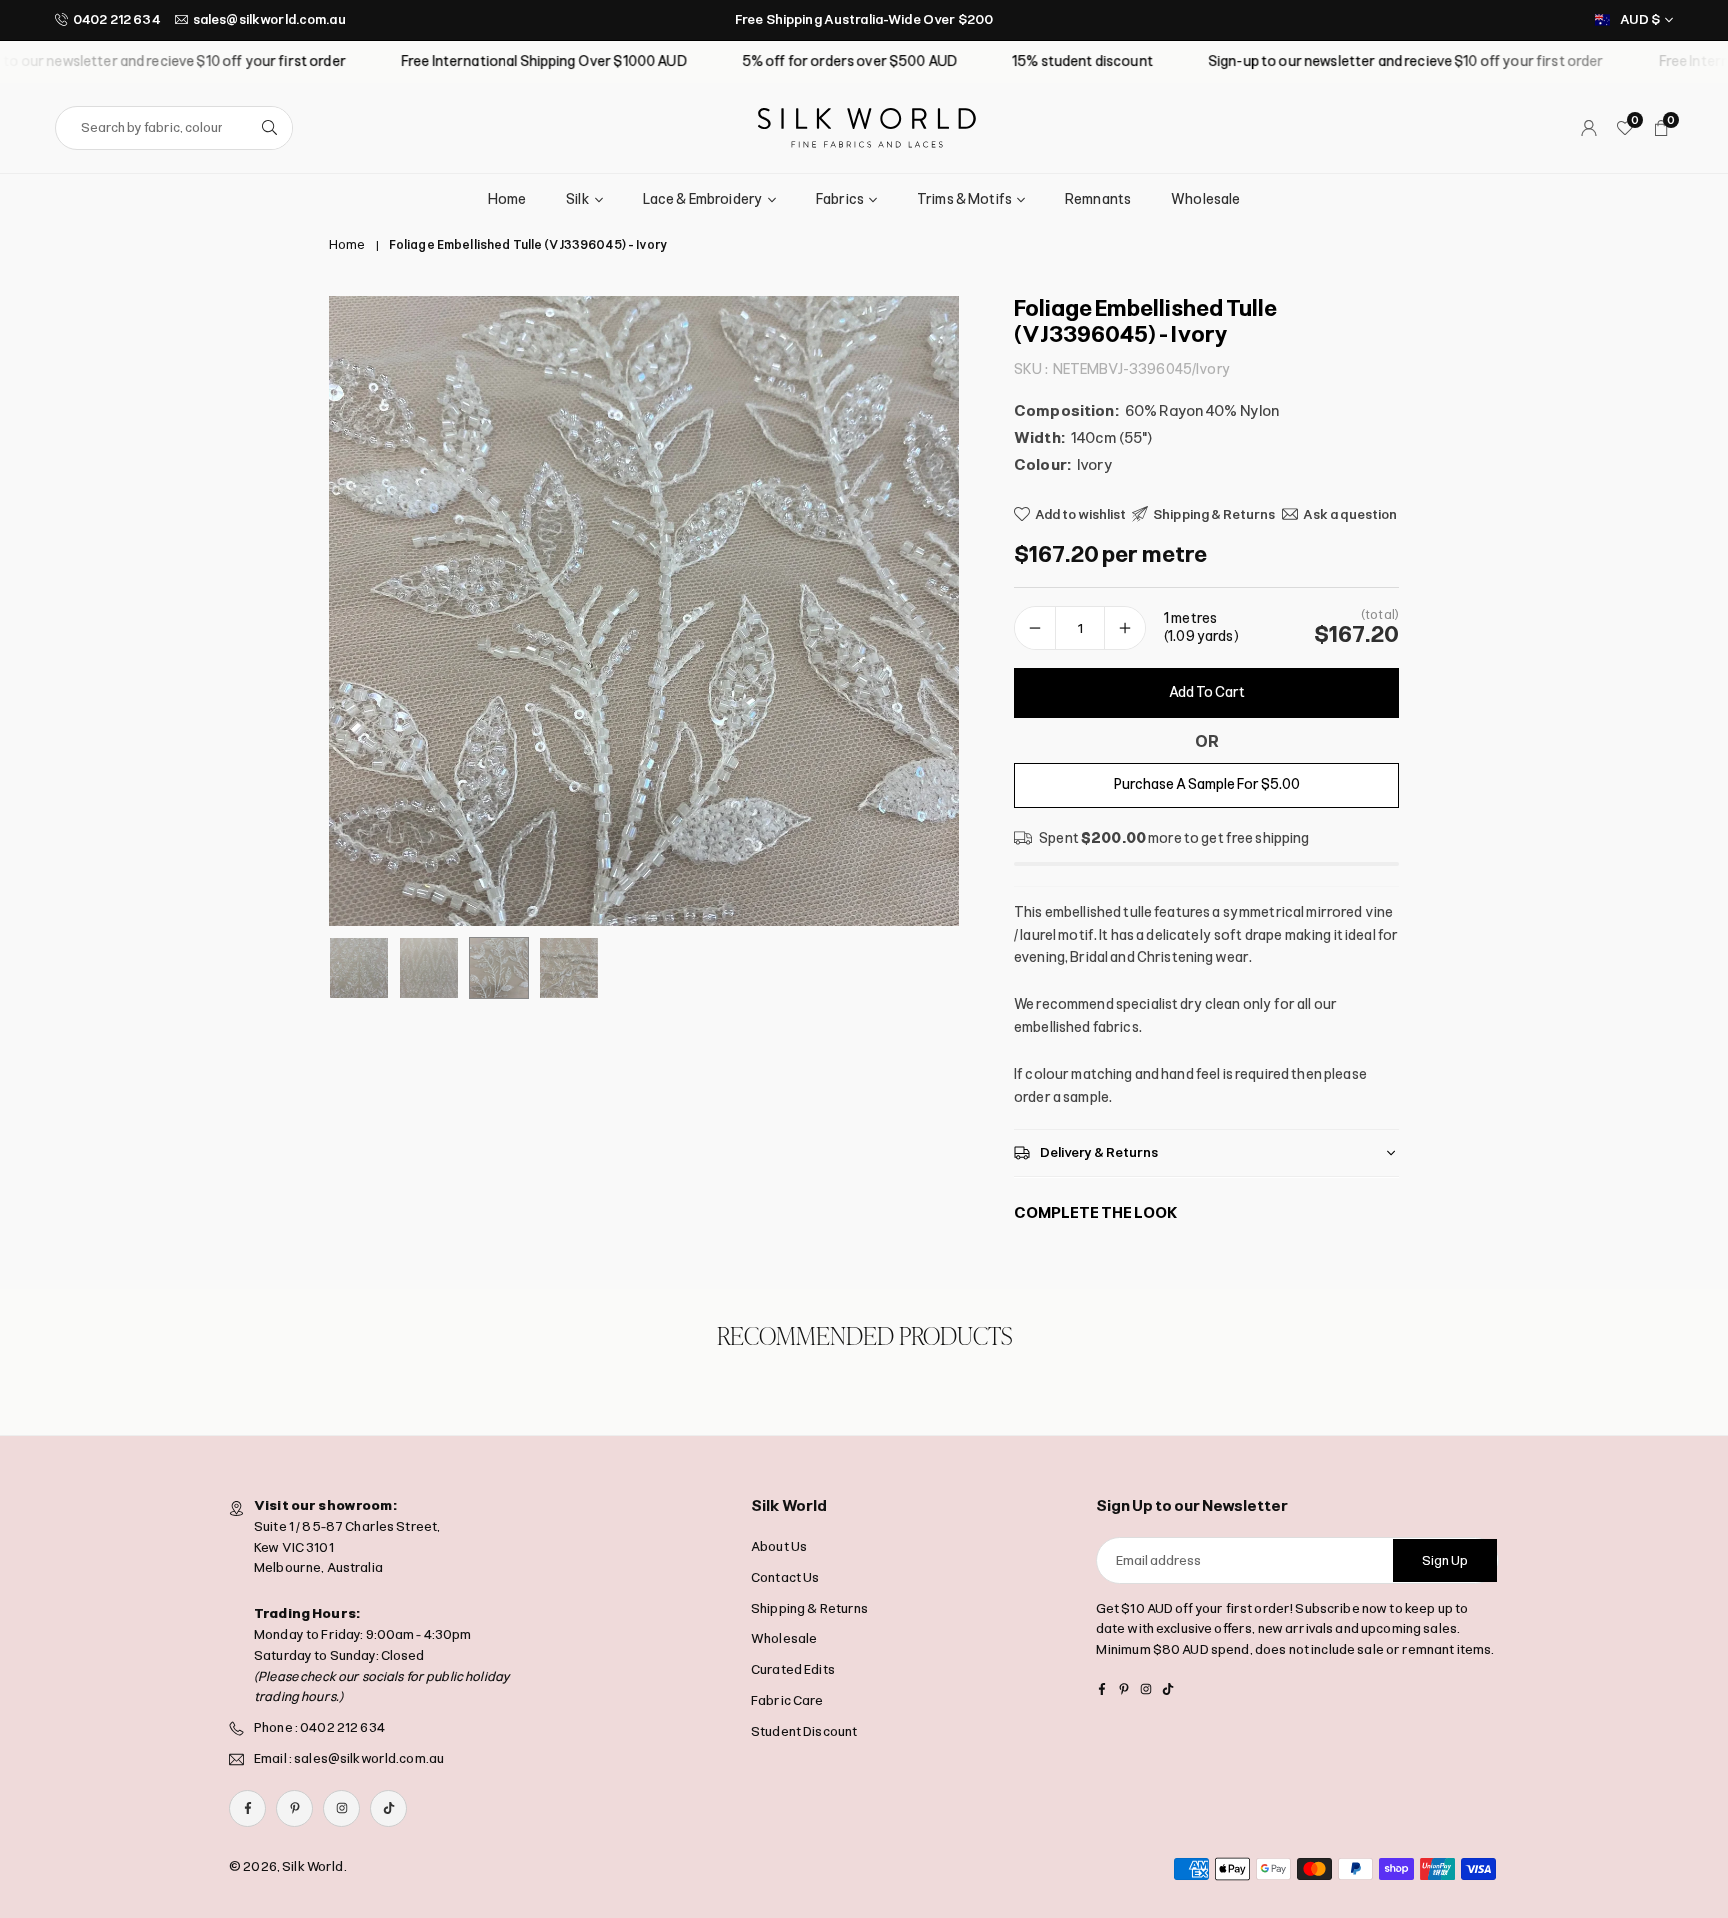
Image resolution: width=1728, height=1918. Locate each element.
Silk (578, 199)
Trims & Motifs (964, 199)
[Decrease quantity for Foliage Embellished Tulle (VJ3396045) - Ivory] (1035, 627)
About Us (779, 1546)
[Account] (1589, 128)
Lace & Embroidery (703, 199)
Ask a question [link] (1350, 513)
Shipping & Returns (810, 1608)
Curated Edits (793, 1669)
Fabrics (840, 199)
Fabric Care (787, 1700)
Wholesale (1205, 199)
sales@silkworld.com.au (269, 19)
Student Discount (804, 1731)
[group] (644, 611)
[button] (910, 611)
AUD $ (1640, 19)
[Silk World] (867, 126)
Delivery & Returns (1099, 1152)
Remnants (1098, 199)
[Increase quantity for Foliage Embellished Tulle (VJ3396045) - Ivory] (1125, 627)
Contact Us (785, 1577)
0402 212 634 (116, 19)
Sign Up (1445, 1560)
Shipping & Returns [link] (1214, 513)
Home (507, 199)
